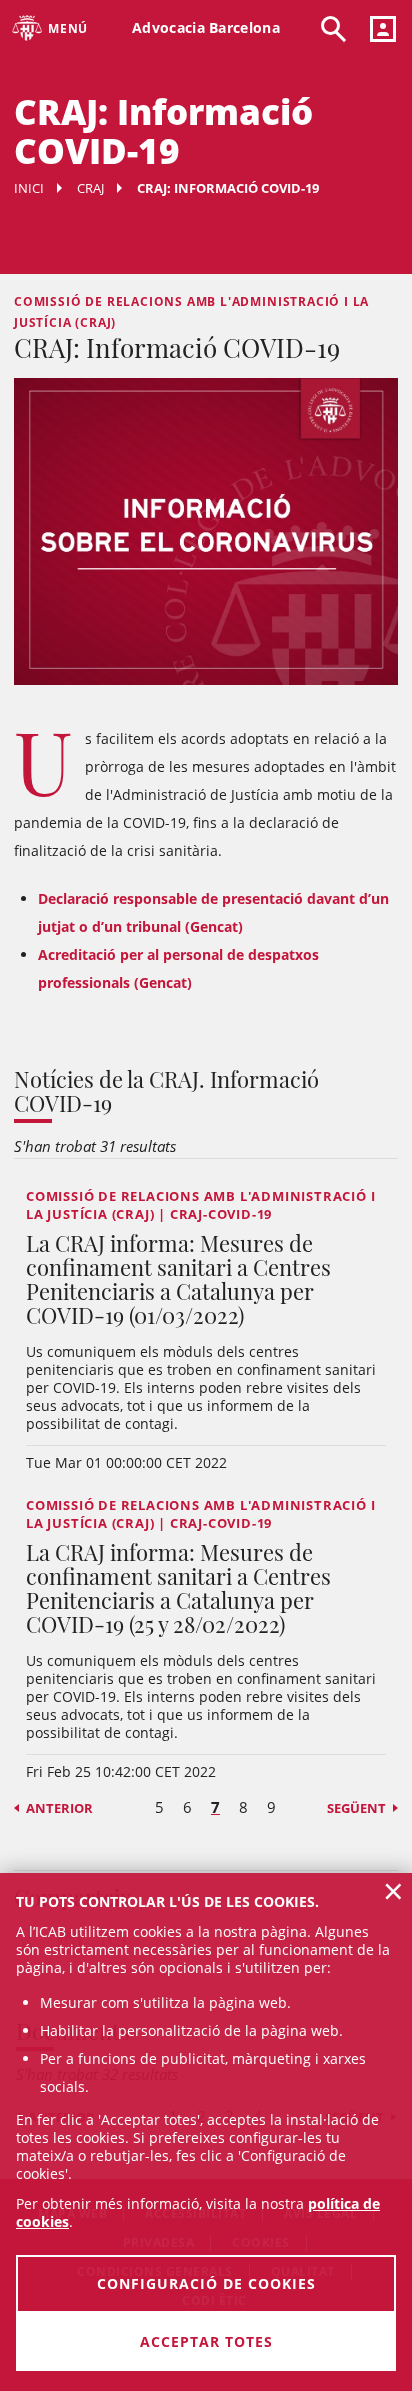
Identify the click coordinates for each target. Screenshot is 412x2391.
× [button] (393, 1891)
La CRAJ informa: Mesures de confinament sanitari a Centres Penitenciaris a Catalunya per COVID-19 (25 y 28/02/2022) (178, 1588)
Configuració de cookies (206, 2283)
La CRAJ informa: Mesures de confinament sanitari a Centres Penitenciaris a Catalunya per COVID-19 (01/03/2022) (178, 1279)
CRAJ (90, 188)
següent (356, 1808)
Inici (29, 188)
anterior (59, 1808)
